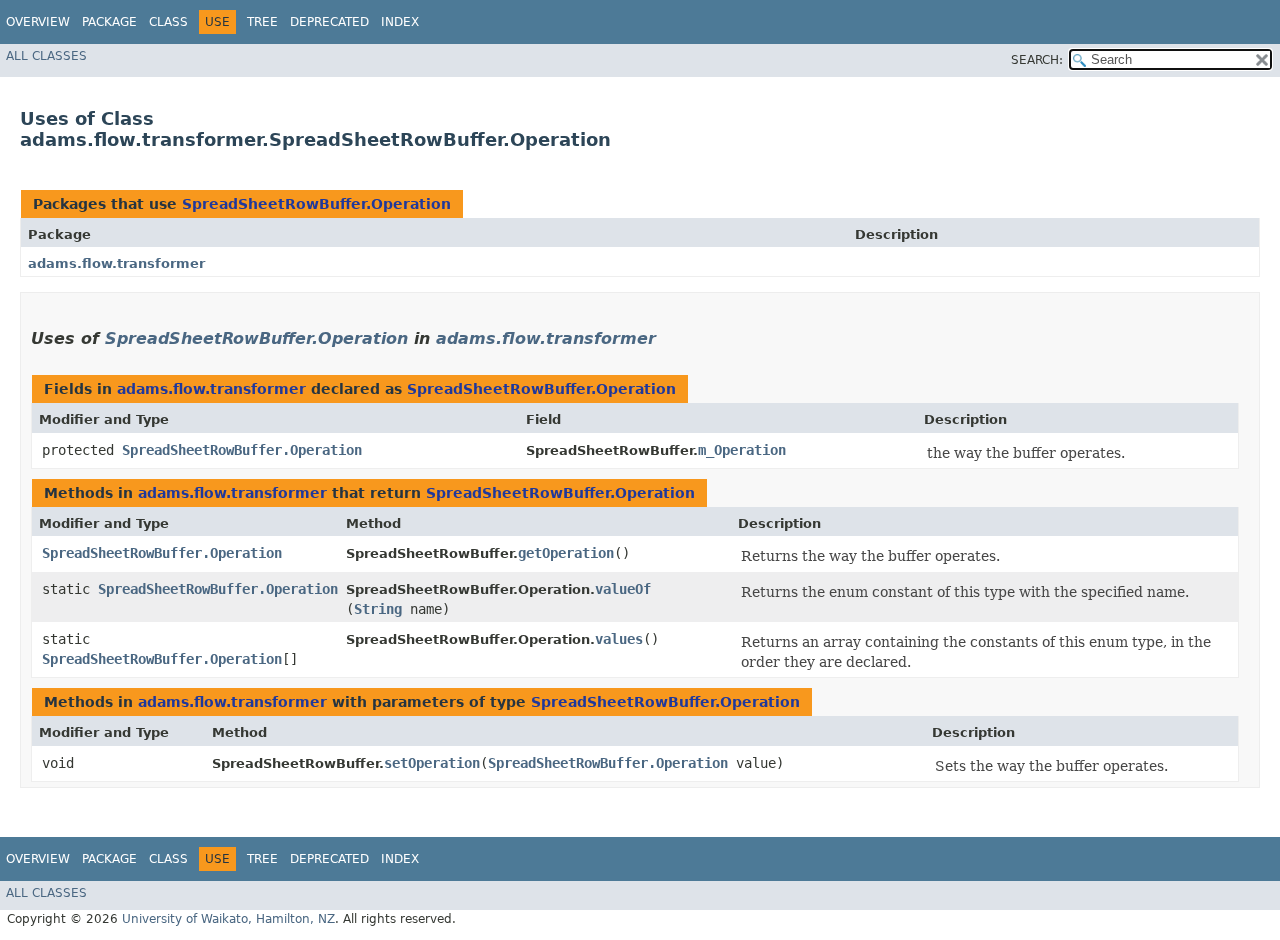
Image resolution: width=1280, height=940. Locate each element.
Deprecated (329, 22)
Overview (38, 22)
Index (400, 22)
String (378, 609)
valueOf (623, 589)
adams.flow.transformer (116, 263)
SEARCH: (1037, 60)
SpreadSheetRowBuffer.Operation (316, 204)
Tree (262, 22)
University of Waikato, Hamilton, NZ (228, 919)
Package (109, 22)
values (619, 639)
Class (168, 22)
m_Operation (742, 450)
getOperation (566, 553)
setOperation (432, 763)
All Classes (46, 56)
